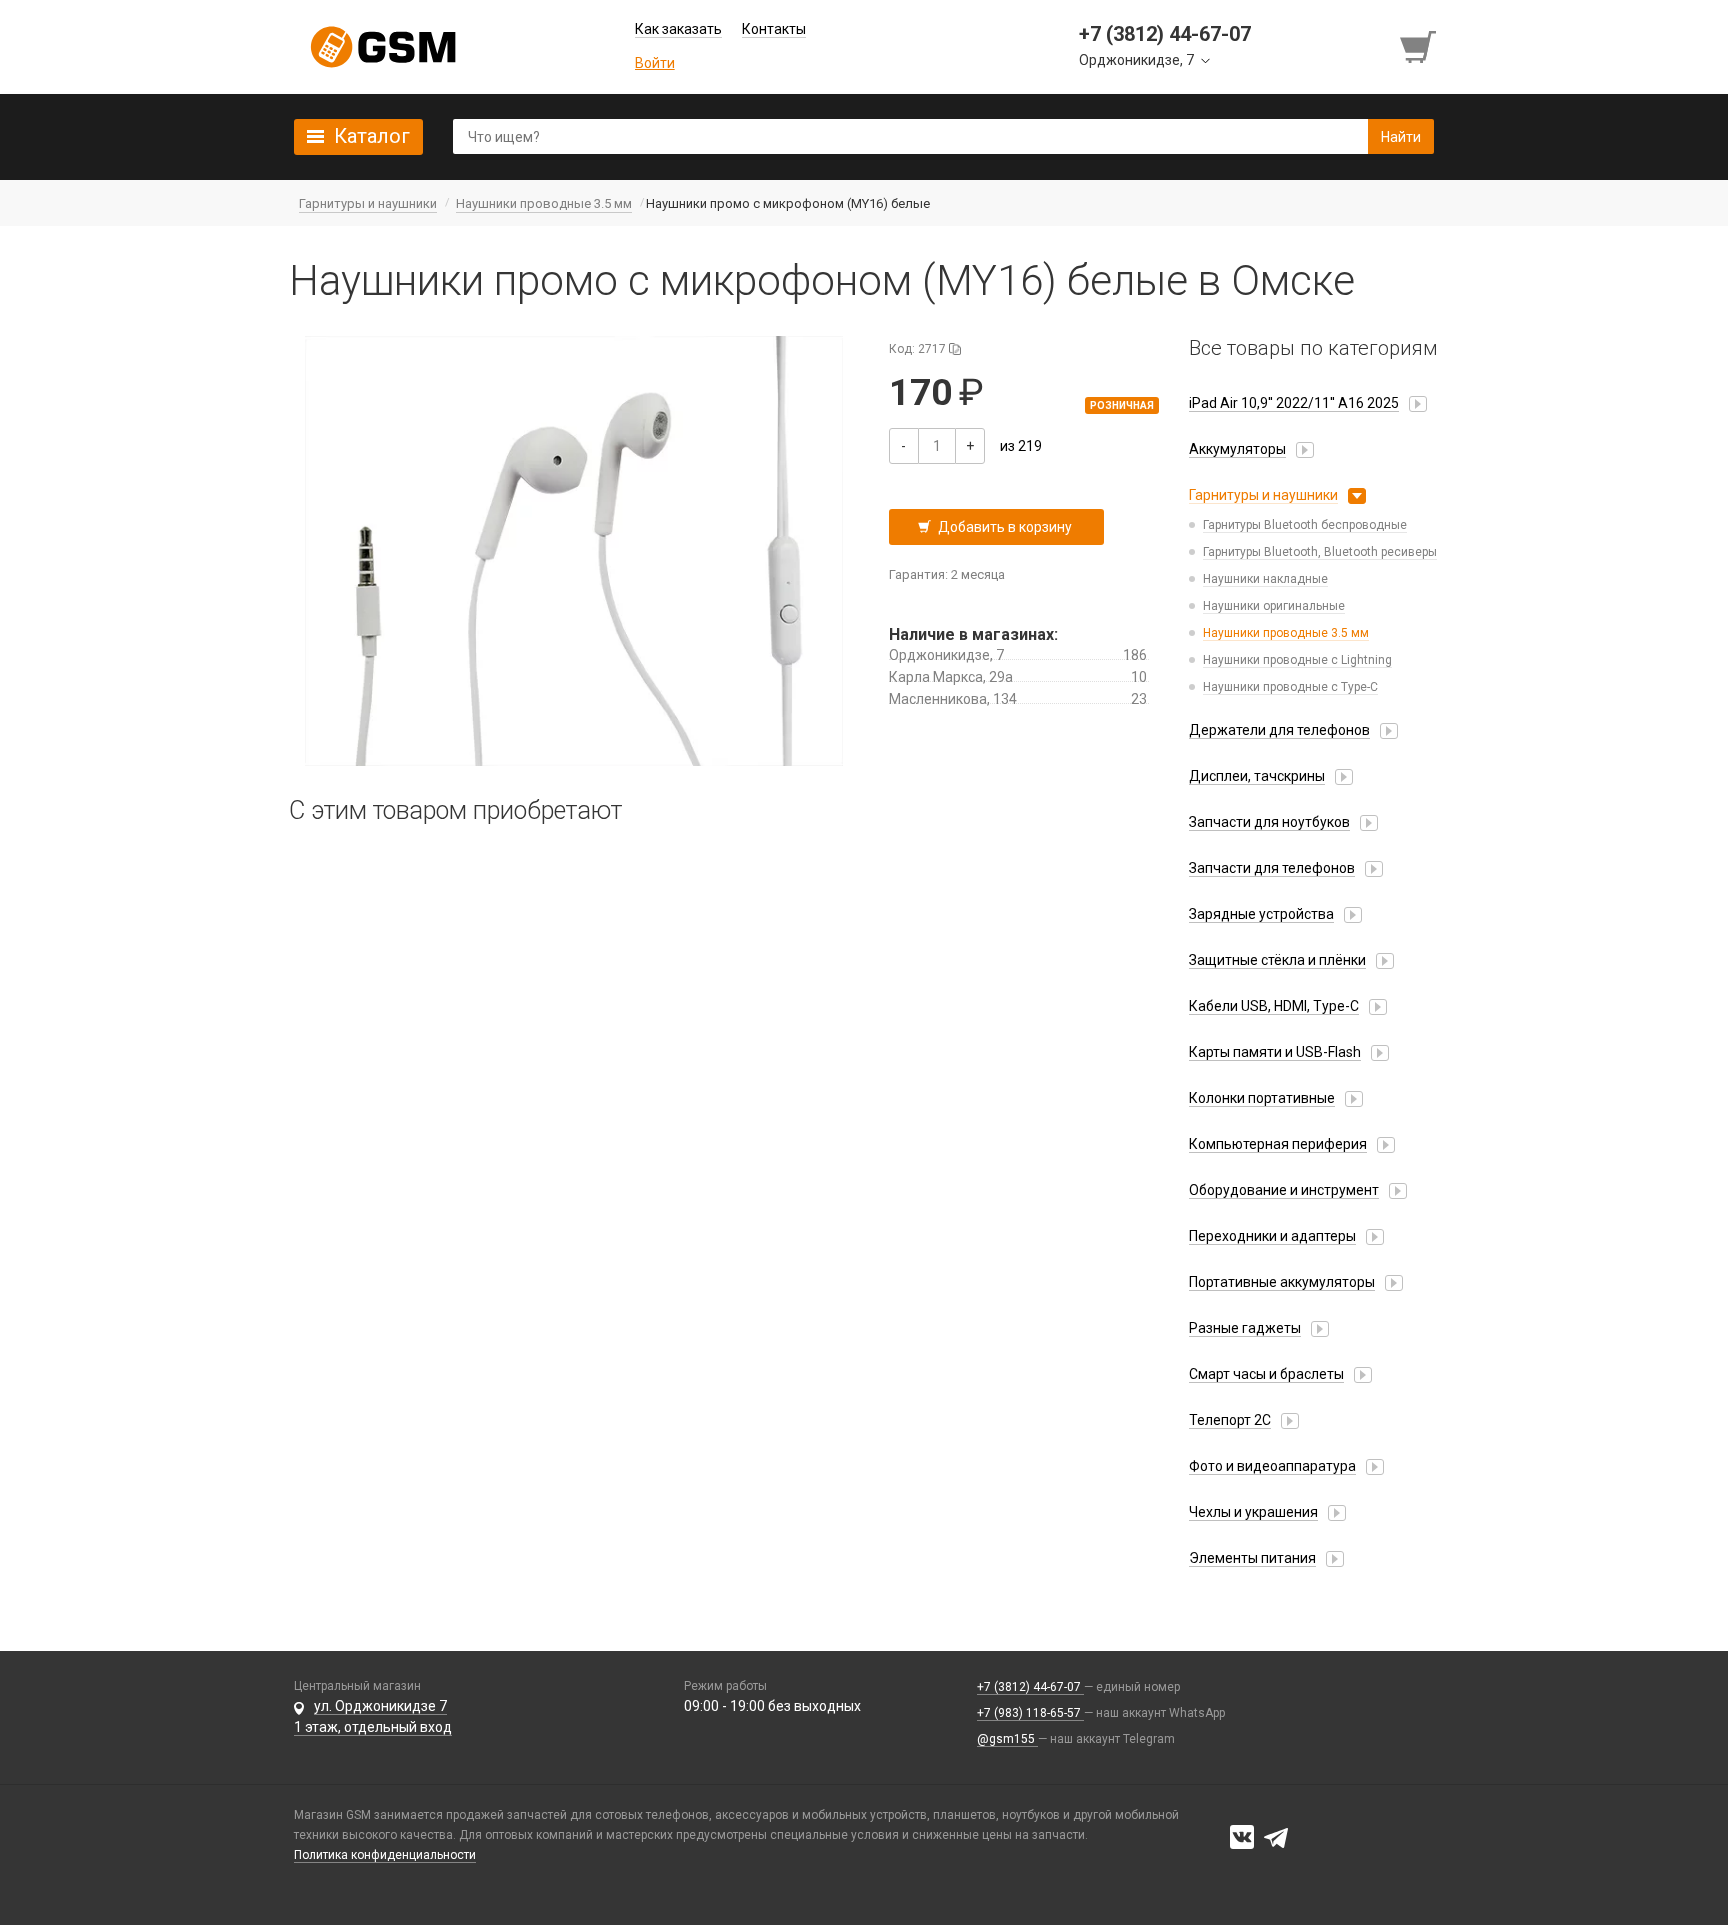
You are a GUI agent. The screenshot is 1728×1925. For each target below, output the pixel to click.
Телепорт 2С (1230, 1420)
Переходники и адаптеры (1272, 1236)
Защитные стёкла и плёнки (1277, 960)
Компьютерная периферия (1278, 1144)
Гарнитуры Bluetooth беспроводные (1305, 525)
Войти (655, 63)
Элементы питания (1252, 1558)
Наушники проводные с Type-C (1290, 687)
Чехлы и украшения (1253, 1512)
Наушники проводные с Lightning (1297, 660)
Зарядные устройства (1261, 914)
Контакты (774, 29)
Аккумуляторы (1237, 449)
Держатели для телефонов (1279, 730)
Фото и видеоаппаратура (1272, 1466)
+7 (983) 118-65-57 (1030, 1713)
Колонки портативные (1262, 1098)
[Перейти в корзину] (1420, 47)
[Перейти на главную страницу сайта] (383, 47)
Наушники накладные (1265, 579)
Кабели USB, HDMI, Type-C (1274, 1006)
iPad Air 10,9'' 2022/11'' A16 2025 (1294, 403)
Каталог (372, 136)
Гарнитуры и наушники (1263, 495)
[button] (574, 551)
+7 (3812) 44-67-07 (1030, 1687)
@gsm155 (1007, 1739)
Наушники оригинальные (1274, 606)
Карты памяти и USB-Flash (1275, 1052)
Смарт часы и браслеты (1266, 1374)
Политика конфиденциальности (385, 1855)
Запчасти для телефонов (1272, 868)
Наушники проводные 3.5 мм (1286, 633)
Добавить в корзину (1005, 527)
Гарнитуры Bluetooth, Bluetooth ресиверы (1320, 552)
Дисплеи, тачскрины (1257, 776)
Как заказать (678, 29)
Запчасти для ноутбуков (1269, 822)
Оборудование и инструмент (1284, 1190)
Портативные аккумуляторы (1282, 1282)
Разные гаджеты (1245, 1328)
